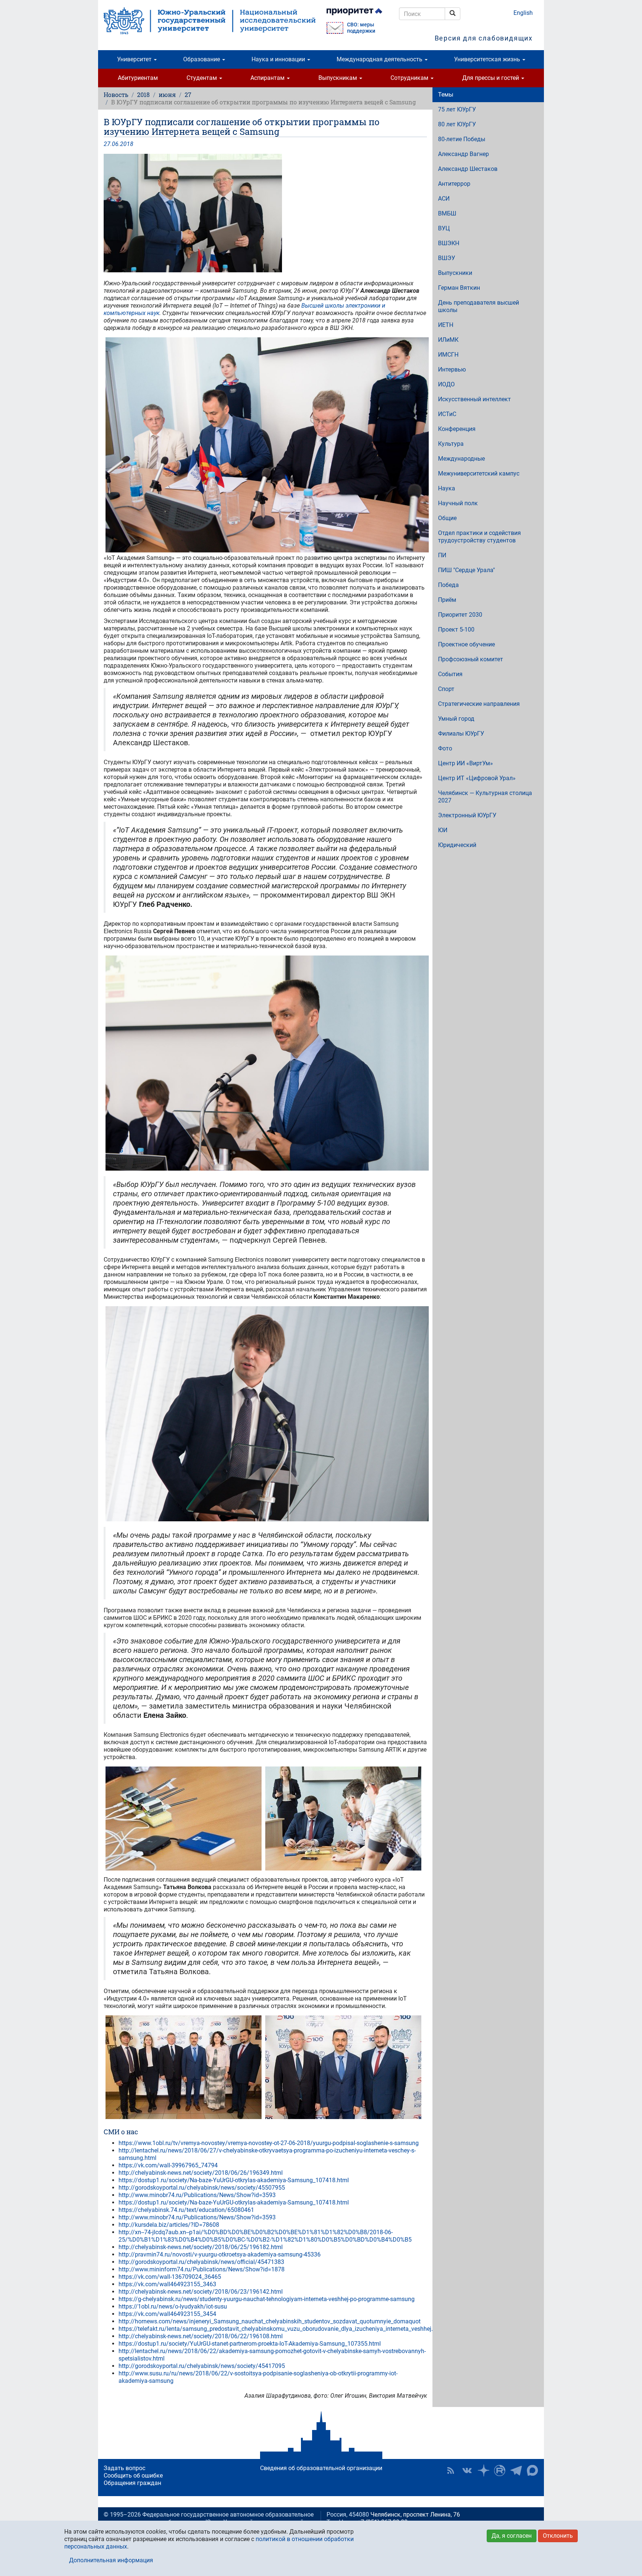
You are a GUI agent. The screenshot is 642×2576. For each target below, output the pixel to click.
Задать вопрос (124, 2468)
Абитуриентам (138, 78)
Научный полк (458, 503)
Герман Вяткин (459, 288)
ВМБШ (447, 213)
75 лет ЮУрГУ (457, 109)
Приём (447, 600)
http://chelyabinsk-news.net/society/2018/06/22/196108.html (201, 2336)
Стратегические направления (479, 704)
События (450, 674)
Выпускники (455, 273)
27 (188, 95)
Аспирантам (268, 78)
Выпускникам (338, 78)
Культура (451, 444)
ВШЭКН (449, 243)
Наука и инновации (279, 59)
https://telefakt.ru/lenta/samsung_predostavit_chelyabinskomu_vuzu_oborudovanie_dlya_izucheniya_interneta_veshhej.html (282, 2329)
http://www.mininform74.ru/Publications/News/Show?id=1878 (202, 2269)
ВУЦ (444, 228)
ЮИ (443, 830)
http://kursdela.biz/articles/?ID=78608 (169, 2225)
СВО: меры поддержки (361, 28)
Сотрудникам (410, 78)
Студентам (202, 78)
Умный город (456, 719)
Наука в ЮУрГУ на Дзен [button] (483, 2470)
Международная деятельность (380, 59)
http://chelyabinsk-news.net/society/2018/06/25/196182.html (201, 2247)
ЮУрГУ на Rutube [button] (500, 2470)
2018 (143, 95)
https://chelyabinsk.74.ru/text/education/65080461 (186, 2210)
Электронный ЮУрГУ (467, 815)
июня (167, 95)
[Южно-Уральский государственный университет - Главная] (210, 21)
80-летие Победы (462, 139)
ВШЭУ (447, 258)
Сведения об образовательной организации (321, 2468)
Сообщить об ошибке (133, 2476)
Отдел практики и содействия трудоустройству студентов (479, 537)
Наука (447, 488)
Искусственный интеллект (474, 399)
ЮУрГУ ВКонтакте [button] (467, 2470)
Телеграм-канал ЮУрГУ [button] (516, 2470)
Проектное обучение (466, 644)
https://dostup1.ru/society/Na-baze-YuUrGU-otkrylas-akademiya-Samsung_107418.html (234, 2180)
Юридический (457, 845)
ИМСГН (448, 355)
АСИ (444, 199)
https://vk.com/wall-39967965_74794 (168, 2165)
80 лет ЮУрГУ (457, 124)
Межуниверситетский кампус (479, 473)
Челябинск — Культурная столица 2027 (485, 797)
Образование (202, 59)
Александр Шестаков (468, 169)
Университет (135, 59)
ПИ (442, 555)
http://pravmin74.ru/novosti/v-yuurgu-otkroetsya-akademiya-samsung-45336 (220, 2254)
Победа (448, 585)
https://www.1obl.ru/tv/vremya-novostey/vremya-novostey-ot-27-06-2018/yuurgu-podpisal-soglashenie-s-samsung (269, 2143)
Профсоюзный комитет (471, 659)
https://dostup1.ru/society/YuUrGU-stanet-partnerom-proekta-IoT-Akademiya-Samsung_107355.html (250, 2344)
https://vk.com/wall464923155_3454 (167, 2314)
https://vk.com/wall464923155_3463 (167, 2284)
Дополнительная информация (111, 2560)
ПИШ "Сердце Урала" (466, 570)
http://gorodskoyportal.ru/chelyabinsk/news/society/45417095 (202, 2366)
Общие (447, 518)
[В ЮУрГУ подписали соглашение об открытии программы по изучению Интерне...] (265, 213)
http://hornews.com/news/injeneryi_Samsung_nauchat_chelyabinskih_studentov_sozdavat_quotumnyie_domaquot (270, 2321)
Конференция (457, 429)
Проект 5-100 (456, 630)
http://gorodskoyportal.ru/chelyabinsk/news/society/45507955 (202, 2188)
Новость (116, 95)
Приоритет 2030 (460, 615)
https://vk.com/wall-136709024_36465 (170, 2277)
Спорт (446, 689)
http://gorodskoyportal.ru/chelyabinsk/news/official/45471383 (201, 2262)
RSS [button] (451, 2470)
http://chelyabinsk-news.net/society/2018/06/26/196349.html (201, 2173)
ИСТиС (447, 414)
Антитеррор (454, 184)
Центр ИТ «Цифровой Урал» (477, 778)
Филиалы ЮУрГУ (461, 734)
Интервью (452, 369)
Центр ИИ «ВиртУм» (466, 763)
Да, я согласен (512, 2536)
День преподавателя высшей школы (479, 306)
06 (115, 144)
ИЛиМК (448, 340)
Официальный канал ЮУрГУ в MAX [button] (532, 2470)
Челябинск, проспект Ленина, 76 (415, 2515)
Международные (461, 459)
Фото (445, 748)
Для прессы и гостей (491, 78)
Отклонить (558, 2536)
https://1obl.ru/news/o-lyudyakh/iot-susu (173, 2306)
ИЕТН (446, 325)
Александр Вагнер (463, 154)
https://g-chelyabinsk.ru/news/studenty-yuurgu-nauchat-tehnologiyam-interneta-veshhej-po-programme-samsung (267, 2299)
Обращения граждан (132, 2483)
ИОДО (446, 384)
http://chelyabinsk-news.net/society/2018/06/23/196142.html (201, 2292)
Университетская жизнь (488, 59)
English (523, 13)
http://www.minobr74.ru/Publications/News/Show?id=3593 (197, 2195)
